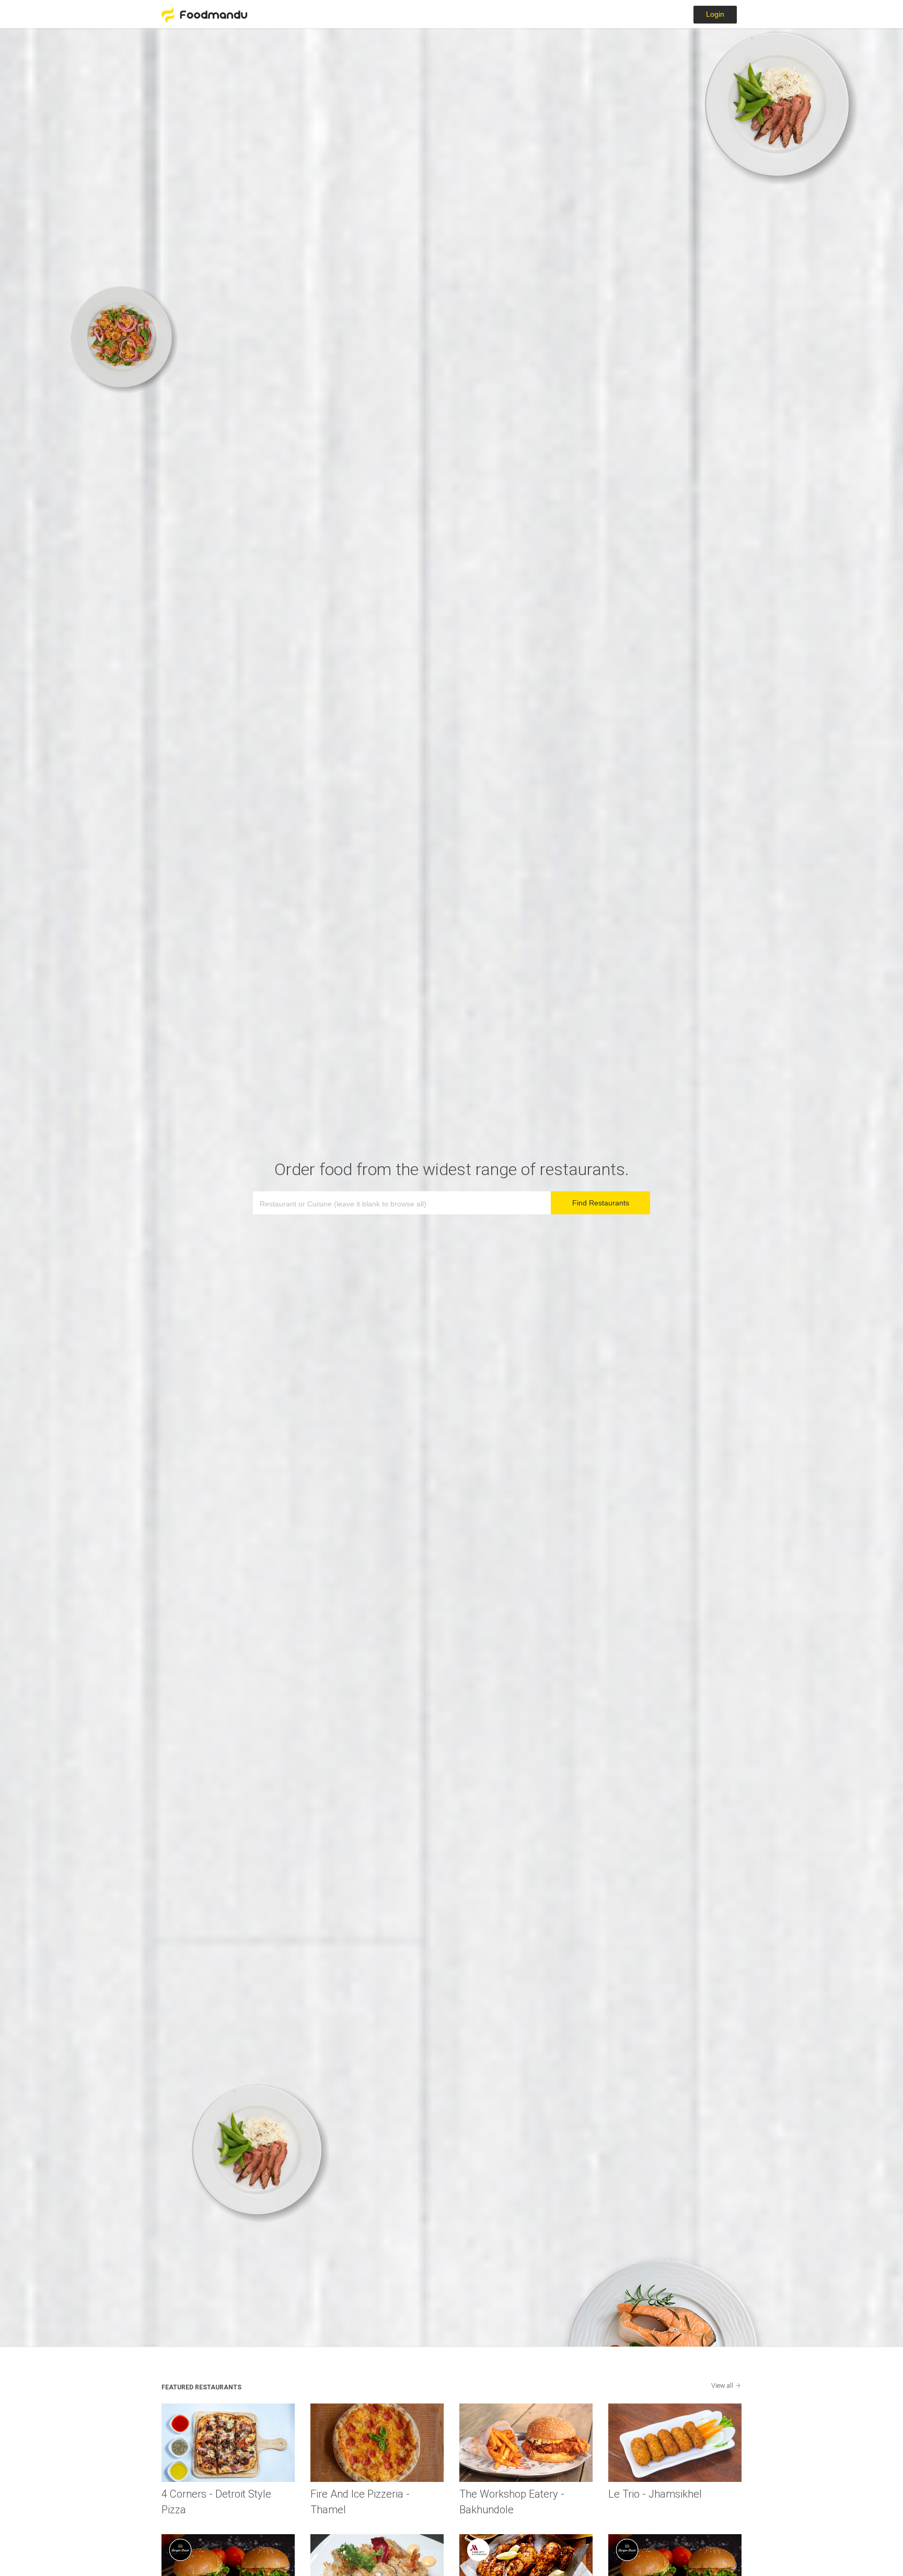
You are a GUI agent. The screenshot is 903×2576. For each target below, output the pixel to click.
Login (715, 14)
